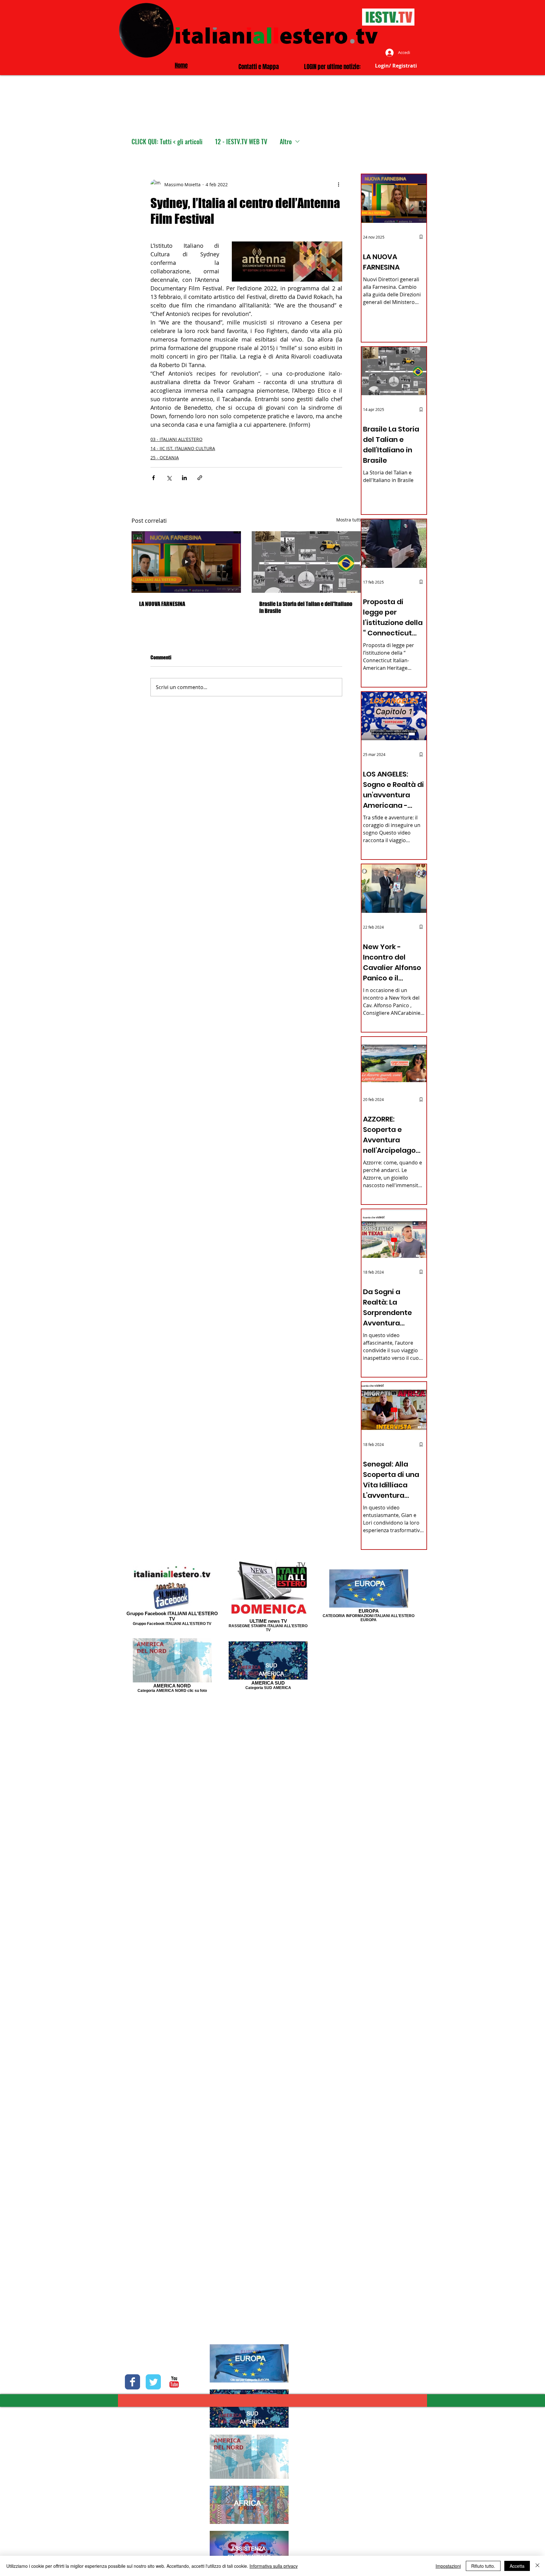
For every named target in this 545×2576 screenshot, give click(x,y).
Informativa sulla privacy (274, 2566)
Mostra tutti (349, 520)
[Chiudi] (537, 2566)
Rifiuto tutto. (483, 2566)
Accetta (517, 2566)
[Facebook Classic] (132, 2382)
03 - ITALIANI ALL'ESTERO (176, 439)
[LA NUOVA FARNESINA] (186, 562)
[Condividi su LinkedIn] (184, 478)
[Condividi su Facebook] (153, 478)
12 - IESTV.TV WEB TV (241, 142)
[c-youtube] (174, 2382)
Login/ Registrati (396, 66)
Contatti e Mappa (259, 67)
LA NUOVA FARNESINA (162, 604)
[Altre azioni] (338, 184)
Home (181, 65)
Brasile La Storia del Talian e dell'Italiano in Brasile (306, 607)
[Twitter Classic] (153, 2382)
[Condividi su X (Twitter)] (169, 478)
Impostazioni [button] (448, 2566)
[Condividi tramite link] (200, 478)
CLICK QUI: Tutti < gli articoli (167, 142)
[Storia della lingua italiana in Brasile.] (306, 562)
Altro (286, 142)
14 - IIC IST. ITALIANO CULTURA (183, 448)
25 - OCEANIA (165, 458)
